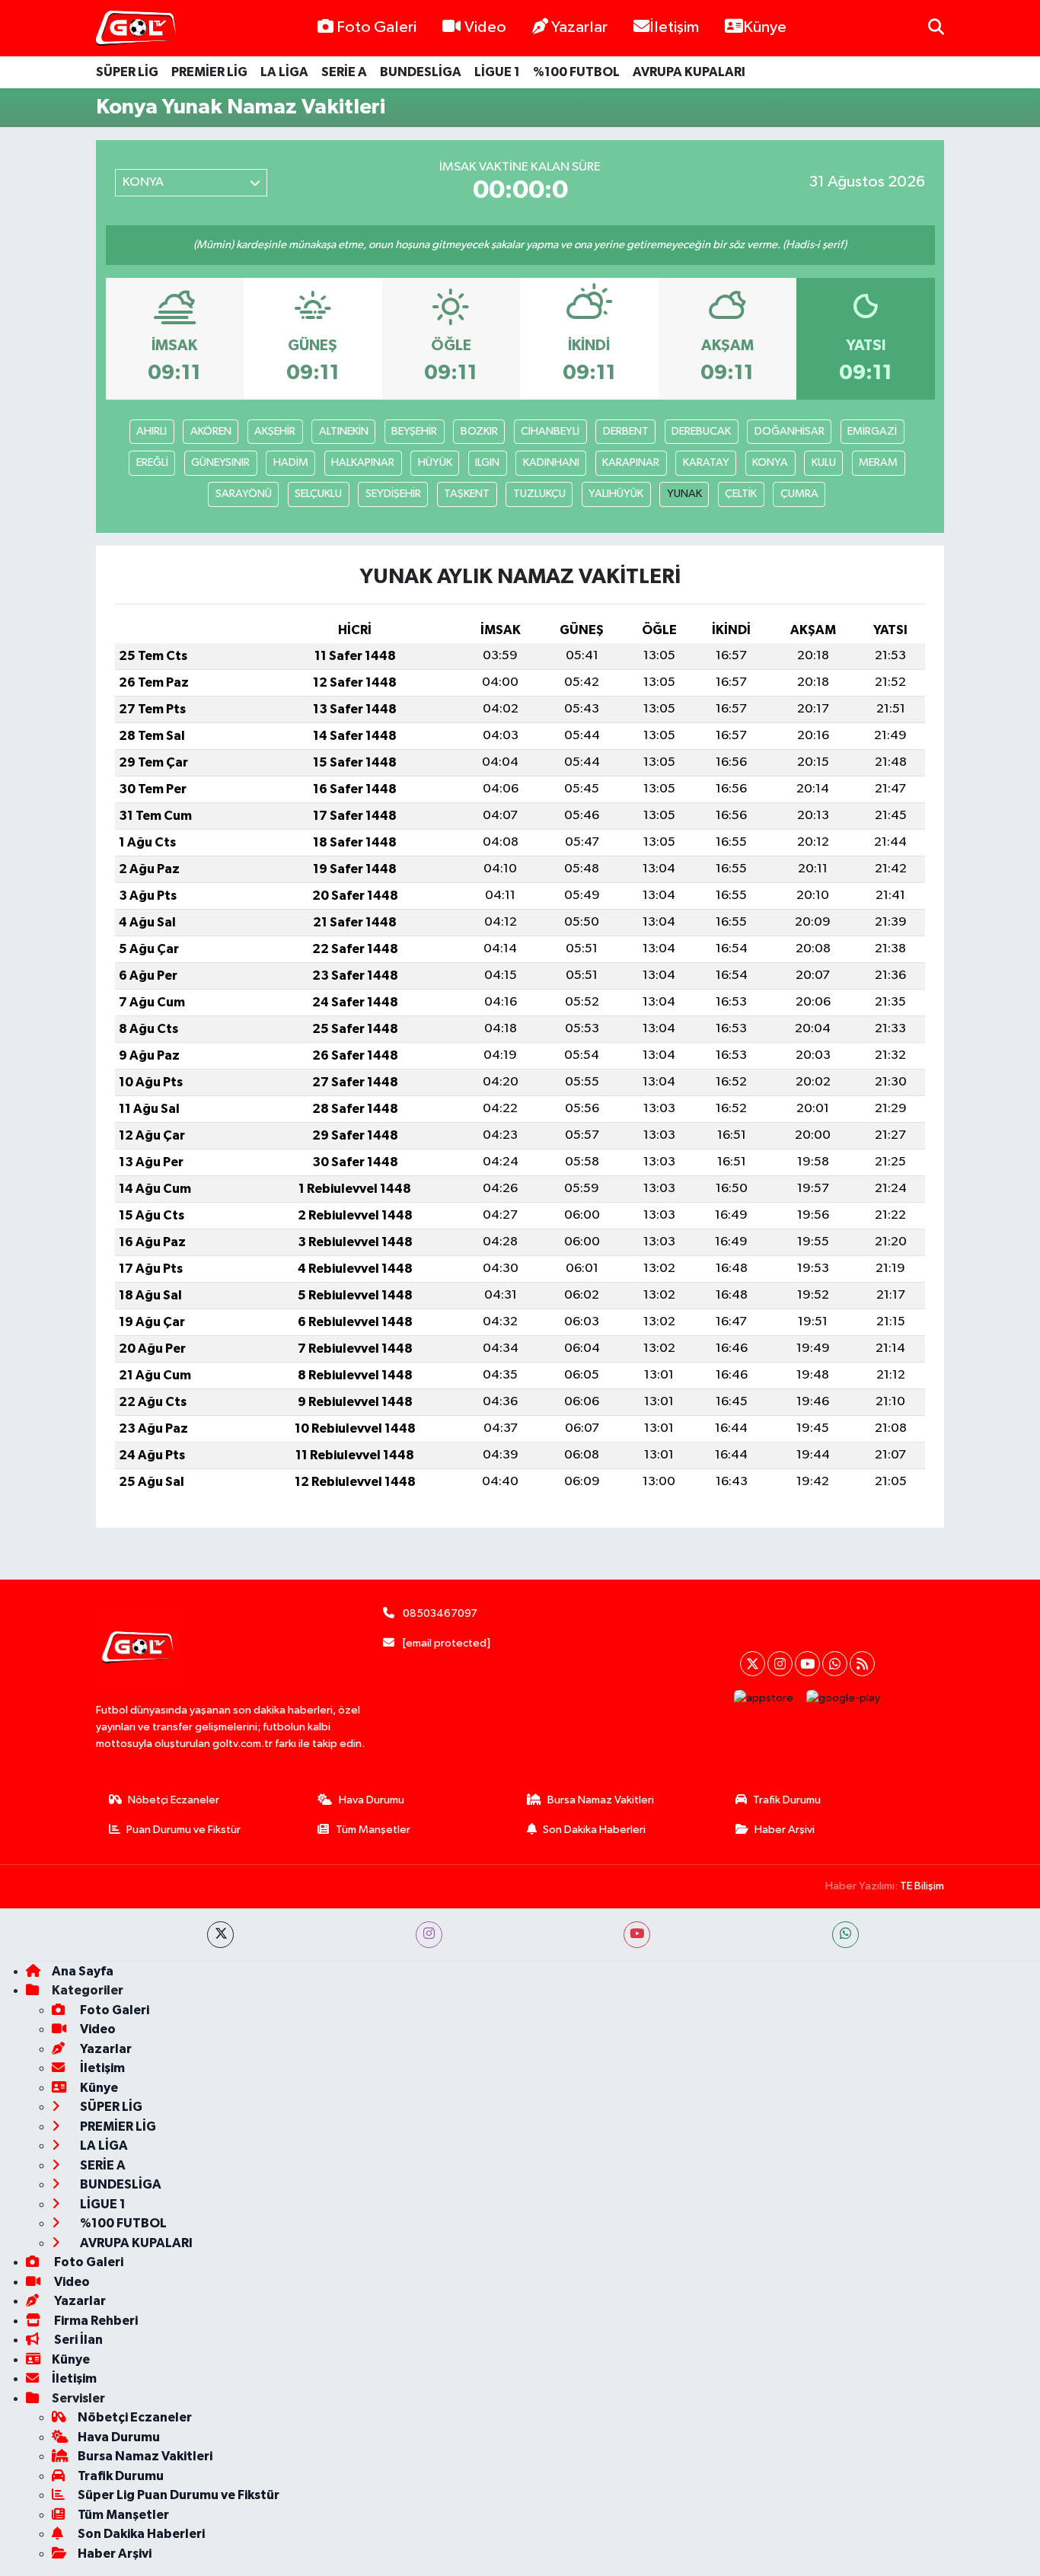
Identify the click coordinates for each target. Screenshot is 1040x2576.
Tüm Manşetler (373, 1830)
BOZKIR (479, 431)
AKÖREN (211, 431)
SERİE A (344, 72)
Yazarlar (579, 27)
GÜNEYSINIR (220, 462)
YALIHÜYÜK (616, 494)
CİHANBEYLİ (550, 431)
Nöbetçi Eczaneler (174, 1800)
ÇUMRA (799, 494)
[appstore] (764, 1698)
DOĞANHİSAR (790, 431)
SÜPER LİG (127, 72)
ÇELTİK (741, 494)
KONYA (770, 462)
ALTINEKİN (344, 431)
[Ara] (936, 28)
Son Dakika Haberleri (594, 1830)
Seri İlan (77, 2340)
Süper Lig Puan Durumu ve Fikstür (179, 2495)
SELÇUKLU (318, 494)
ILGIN (487, 462)
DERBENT (626, 431)
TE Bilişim (922, 1886)
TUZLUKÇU (539, 494)
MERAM (878, 462)
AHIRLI (152, 431)
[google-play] (844, 1698)
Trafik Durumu (787, 1800)
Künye (765, 27)
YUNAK (684, 494)
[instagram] (429, 1935)
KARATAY (706, 462)
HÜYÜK (435, 462)
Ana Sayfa (83, 1971)
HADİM (291, 462)
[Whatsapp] (835, 1664)
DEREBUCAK (701, 431)
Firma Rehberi (95, 2321)
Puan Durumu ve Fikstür (183, 1830)
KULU (824, 462)
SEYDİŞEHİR (393, 494)
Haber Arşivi (785, 1830)
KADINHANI (551, 462)
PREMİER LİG (209, 72)
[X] (753, 1664)
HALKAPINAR (363, 462)
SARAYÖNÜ (244, 494)
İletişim (674, 27)
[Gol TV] (136, 29)
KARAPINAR (631, 462)
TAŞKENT (467, 494)
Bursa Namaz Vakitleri (601, 1800)
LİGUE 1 (497, 72)
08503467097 (440, 1613)
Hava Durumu (372, 1800)
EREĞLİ (152, 462)
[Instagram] (780, 1664)
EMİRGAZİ (872, 431)
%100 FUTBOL (576, 72)
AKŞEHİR (275, 431)
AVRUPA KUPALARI (689, 72)
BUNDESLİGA (421, 72)
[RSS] (862, 1664)
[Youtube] (807, 1664)
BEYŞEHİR (414, 431)
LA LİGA (284, 72)
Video (485, 27)
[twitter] (220, 1935)
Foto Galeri (376, 27)
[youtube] (637, 1935)
